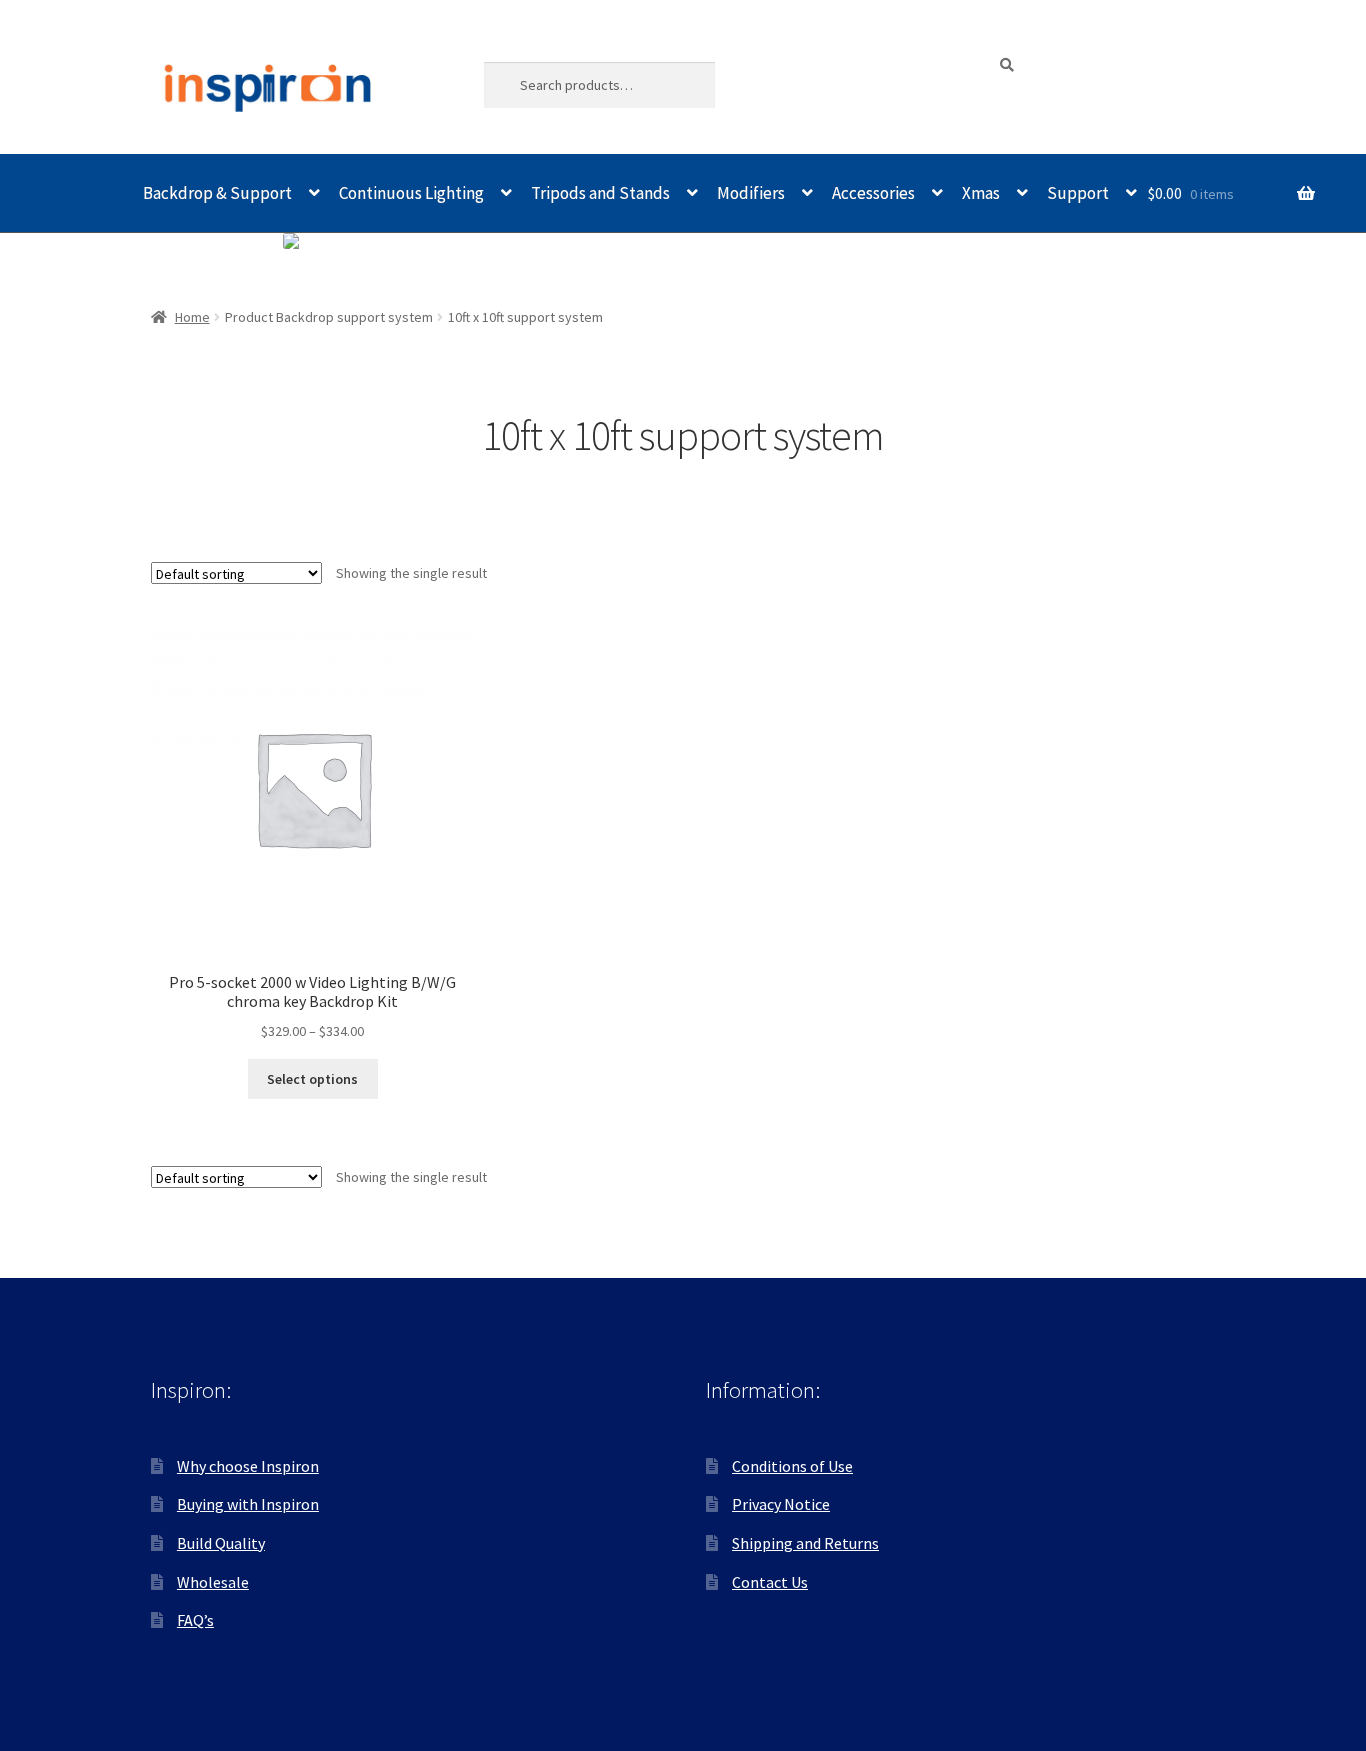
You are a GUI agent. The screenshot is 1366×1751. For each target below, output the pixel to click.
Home (192, 317)
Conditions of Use (792, 1466)
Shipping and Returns (805, 1543)
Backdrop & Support (217, 193)
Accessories (873, 193)
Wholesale (213, 1582)
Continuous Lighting (411, 193)
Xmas (981, 193)
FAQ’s (195, 1620)
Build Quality (221, 1543)
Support (1078, 193)
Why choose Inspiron (248, 1466)
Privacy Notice (781, 1504)
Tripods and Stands (600, 193)
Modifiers (751, 193)
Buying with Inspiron (248, 1504)
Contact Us (770, 1582)
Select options (312, 1079)
